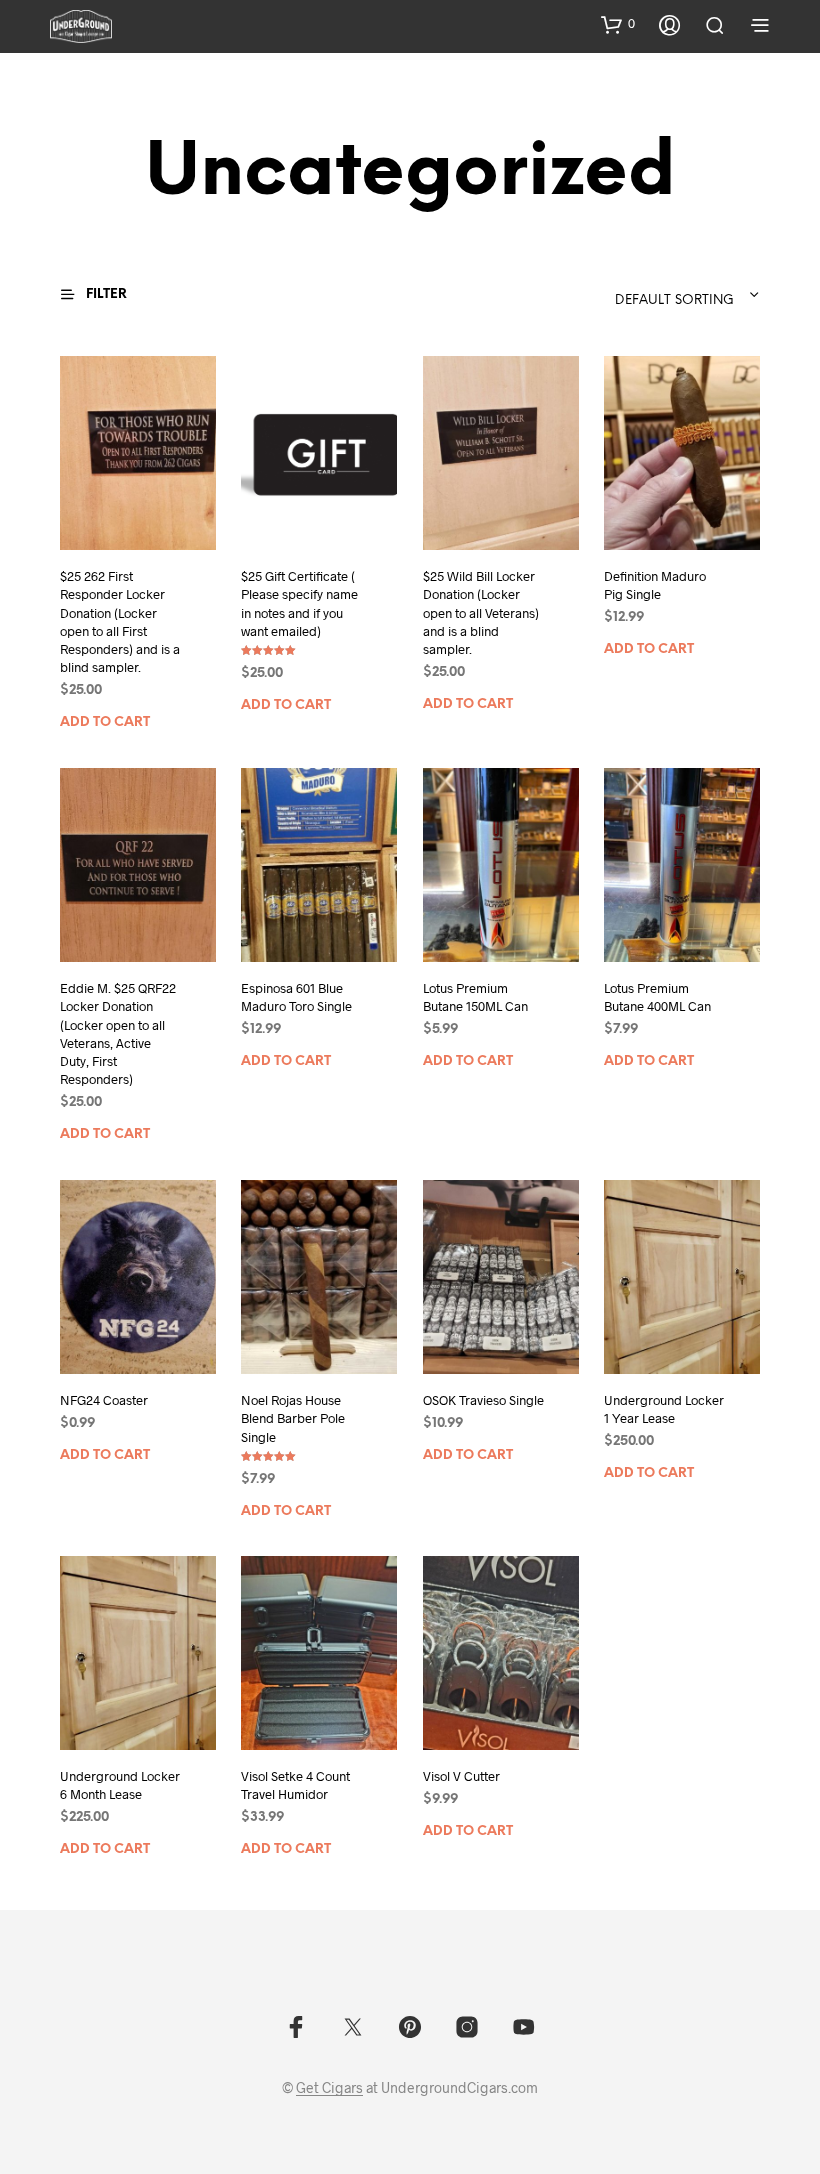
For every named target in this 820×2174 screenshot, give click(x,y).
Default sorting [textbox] (674, 300)
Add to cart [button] (105, 722)
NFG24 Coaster (104, 1400)
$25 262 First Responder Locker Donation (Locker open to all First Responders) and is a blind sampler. (120, 621)
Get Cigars (329, 2088)
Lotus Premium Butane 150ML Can (475, 997)
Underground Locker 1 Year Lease (664, 1409)
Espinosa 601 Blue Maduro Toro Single (296, 997)
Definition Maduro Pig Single (655, 585)
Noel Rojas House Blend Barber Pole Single (293, 1418)
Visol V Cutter (461, 1777)
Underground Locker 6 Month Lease (120, 1786)
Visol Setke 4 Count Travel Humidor (295, 1786)
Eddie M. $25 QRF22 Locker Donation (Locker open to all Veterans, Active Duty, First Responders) (118, 1033)
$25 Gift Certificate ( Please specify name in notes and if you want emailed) (299, 603)
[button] (618, 24)
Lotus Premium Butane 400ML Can (657, 997)
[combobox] (638, 295)
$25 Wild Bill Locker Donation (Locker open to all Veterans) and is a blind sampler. (481, 612)
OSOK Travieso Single (483, 1400)
